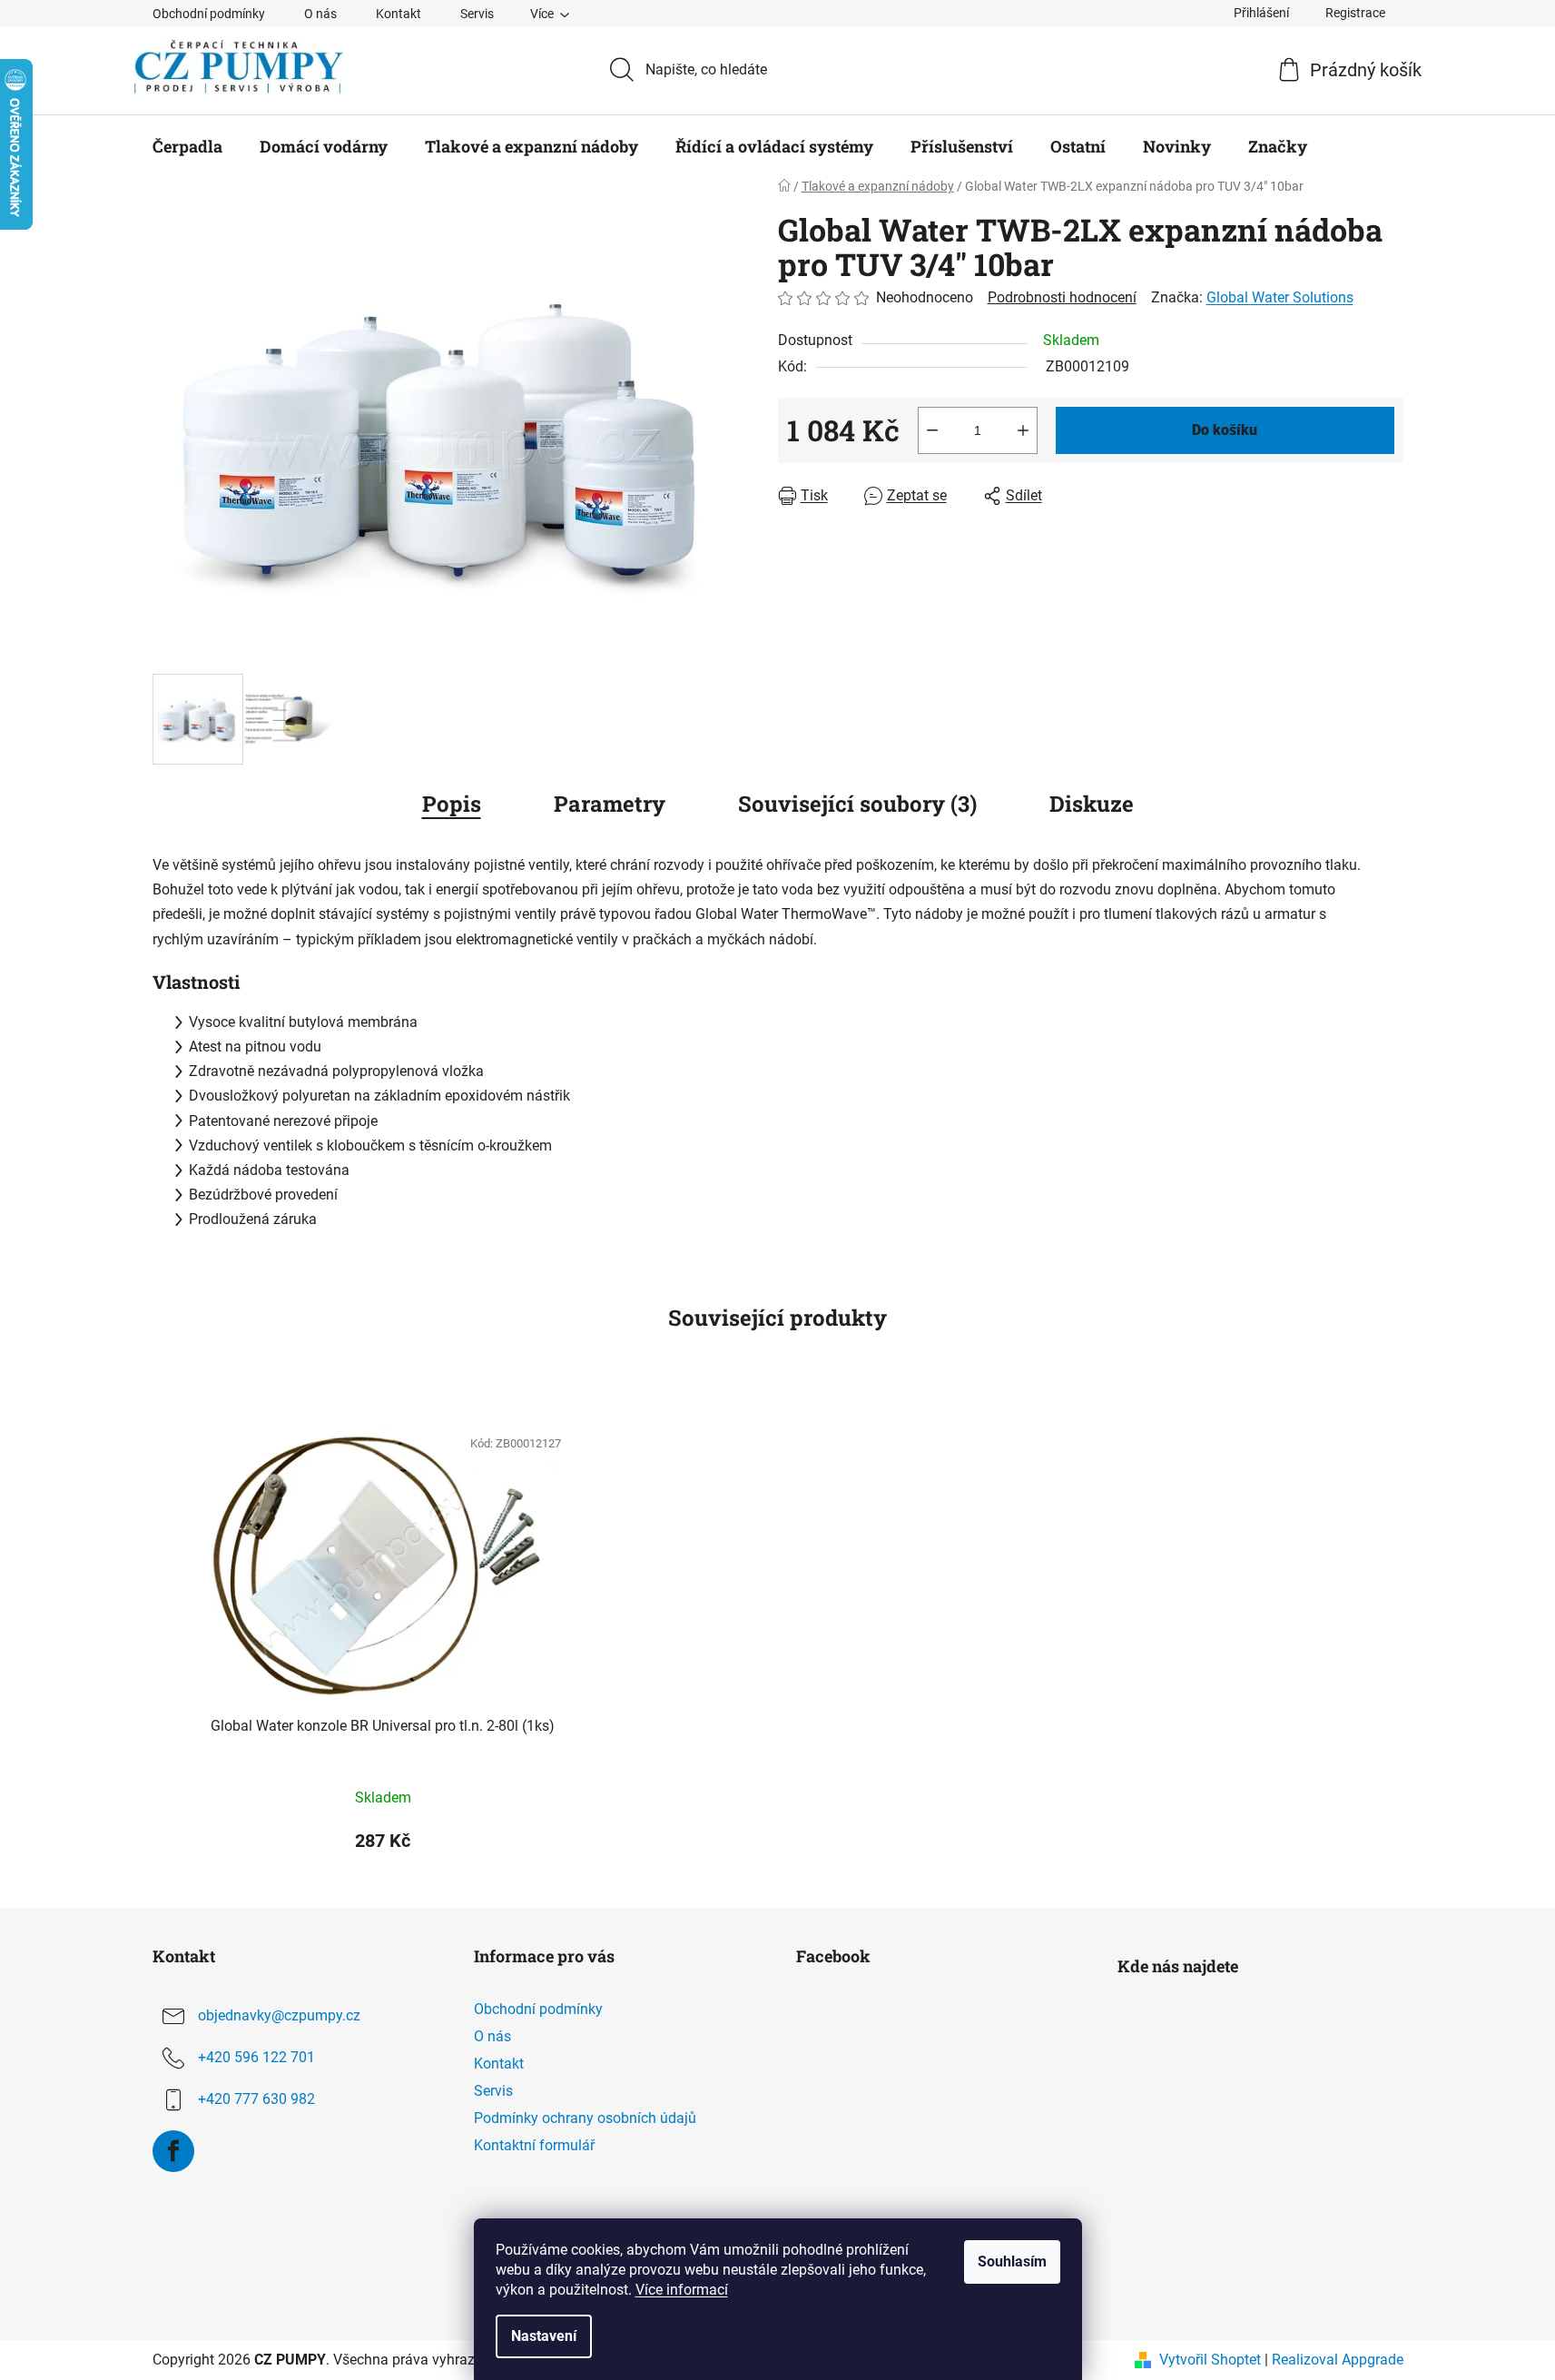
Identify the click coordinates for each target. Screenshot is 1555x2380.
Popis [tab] (452, 804)
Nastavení (544, 2336)
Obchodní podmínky (209, 14)
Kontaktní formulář (534, 2145)
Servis (477, 14)
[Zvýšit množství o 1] (1023, 430)
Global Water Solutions (1280, 297)
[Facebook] (173, 2151)
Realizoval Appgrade (1338, 2360)
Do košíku (1225, 430)
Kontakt (399, 14)
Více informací (682, 2290)
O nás (320, 14)
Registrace (1355, 13)
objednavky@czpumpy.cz (279, 2015)
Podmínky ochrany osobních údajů (585, 2118)
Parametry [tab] (610, 804)
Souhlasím (1012, 2261)
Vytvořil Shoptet (1210, 2360)
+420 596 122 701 (256, 2057)
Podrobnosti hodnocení (1062, 297)
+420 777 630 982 (256, 2099)
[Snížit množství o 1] (932, 430)
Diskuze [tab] (1092, 804)
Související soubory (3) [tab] (857, 804)
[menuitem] (187, 146)
